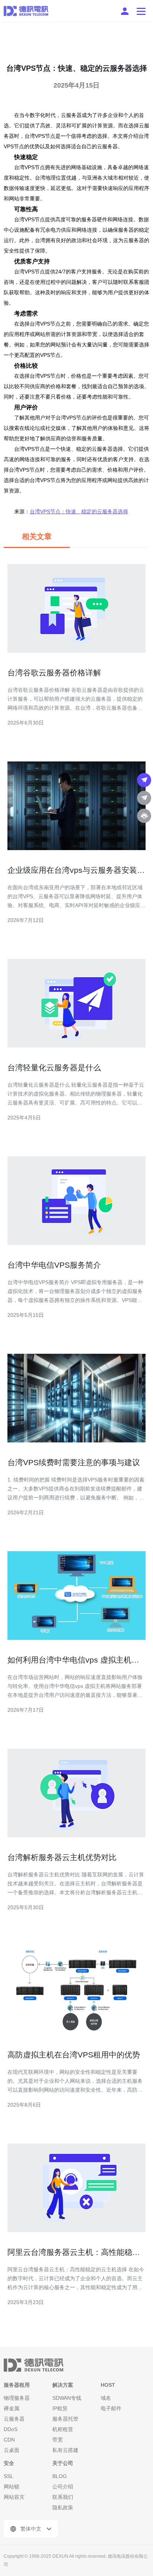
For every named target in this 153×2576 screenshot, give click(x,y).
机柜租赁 (63, 2429)
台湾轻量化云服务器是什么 (54, 1067)
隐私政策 (63, 2507)
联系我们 (63, 2497)
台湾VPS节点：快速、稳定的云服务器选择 (79, 511)
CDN (9, 2440)
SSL (9, 2476)
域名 (106, 2398)
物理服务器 (17, 2398)
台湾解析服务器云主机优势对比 (62, 1857)
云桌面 (12, 2450)
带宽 (58, 2440)
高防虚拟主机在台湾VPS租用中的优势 (74, 2055)
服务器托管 (65, 2419)
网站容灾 (14, 2497)
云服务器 (14, 2419)
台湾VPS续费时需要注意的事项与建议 (74, 1462)
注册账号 (125, 11)
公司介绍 (63, 2487)
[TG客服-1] (144, 780)
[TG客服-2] (144, 798)
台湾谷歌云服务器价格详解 (54, 673)
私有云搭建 (65, 2450)
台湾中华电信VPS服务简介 (54, 1265)
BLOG (60, 2476)
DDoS (11, 2429)
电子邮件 (111, 2408)
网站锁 (12, 2487)
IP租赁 (60, 2408)
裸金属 (12, 2408)
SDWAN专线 (67, 2398)
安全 (9, 2463)
